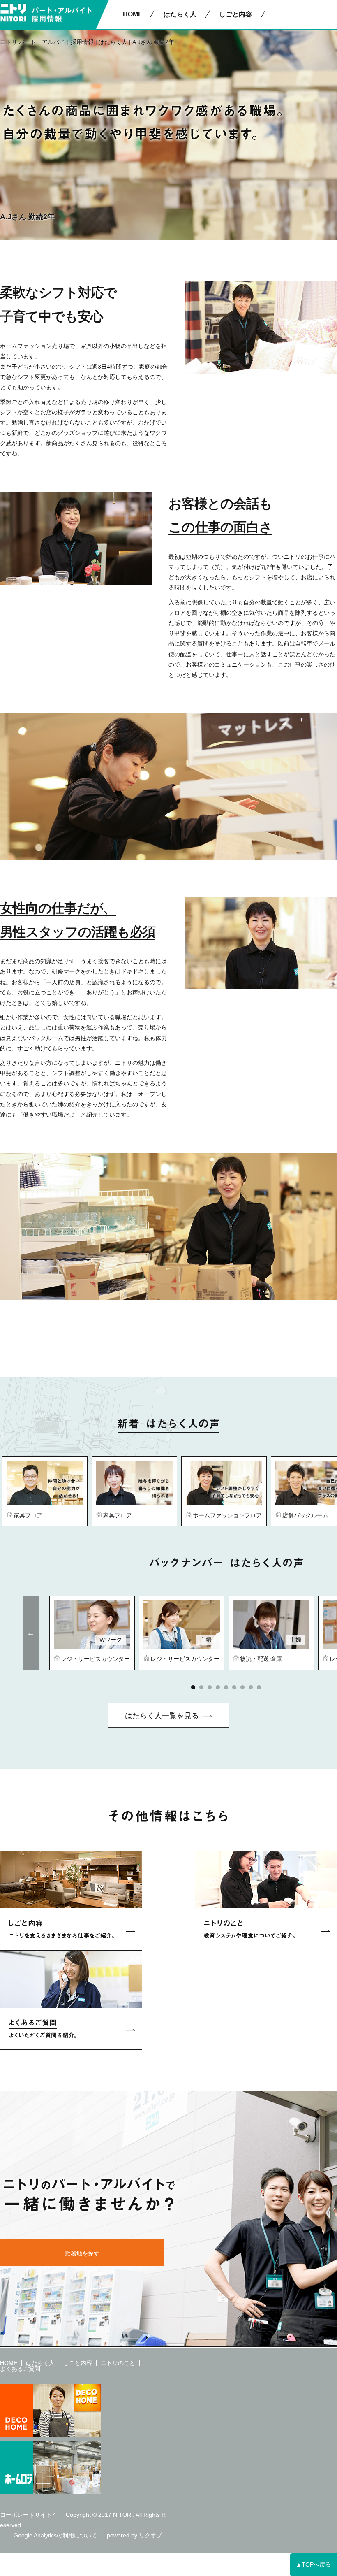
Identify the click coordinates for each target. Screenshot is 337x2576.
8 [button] (251, 1687)
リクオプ (150, 2535)
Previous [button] (31, 1633)
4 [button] (218, 1687)
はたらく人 (113, 42)
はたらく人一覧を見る (162, 1716)
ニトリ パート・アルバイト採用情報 (47, 42)
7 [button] (242, 1687)
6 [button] (234, 1687)
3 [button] (210, 1687)
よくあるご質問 (20, 2369)
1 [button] (193, 1687)
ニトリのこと (118, 2363)
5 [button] (226, 1687)
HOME (133, 14)
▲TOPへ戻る (313, 2564)
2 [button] (201, 1687)
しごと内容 (78, 2363)
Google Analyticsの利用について (55, 2535)
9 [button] (259, 1687)
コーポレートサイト (26, 2515)
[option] (45, 1491)
